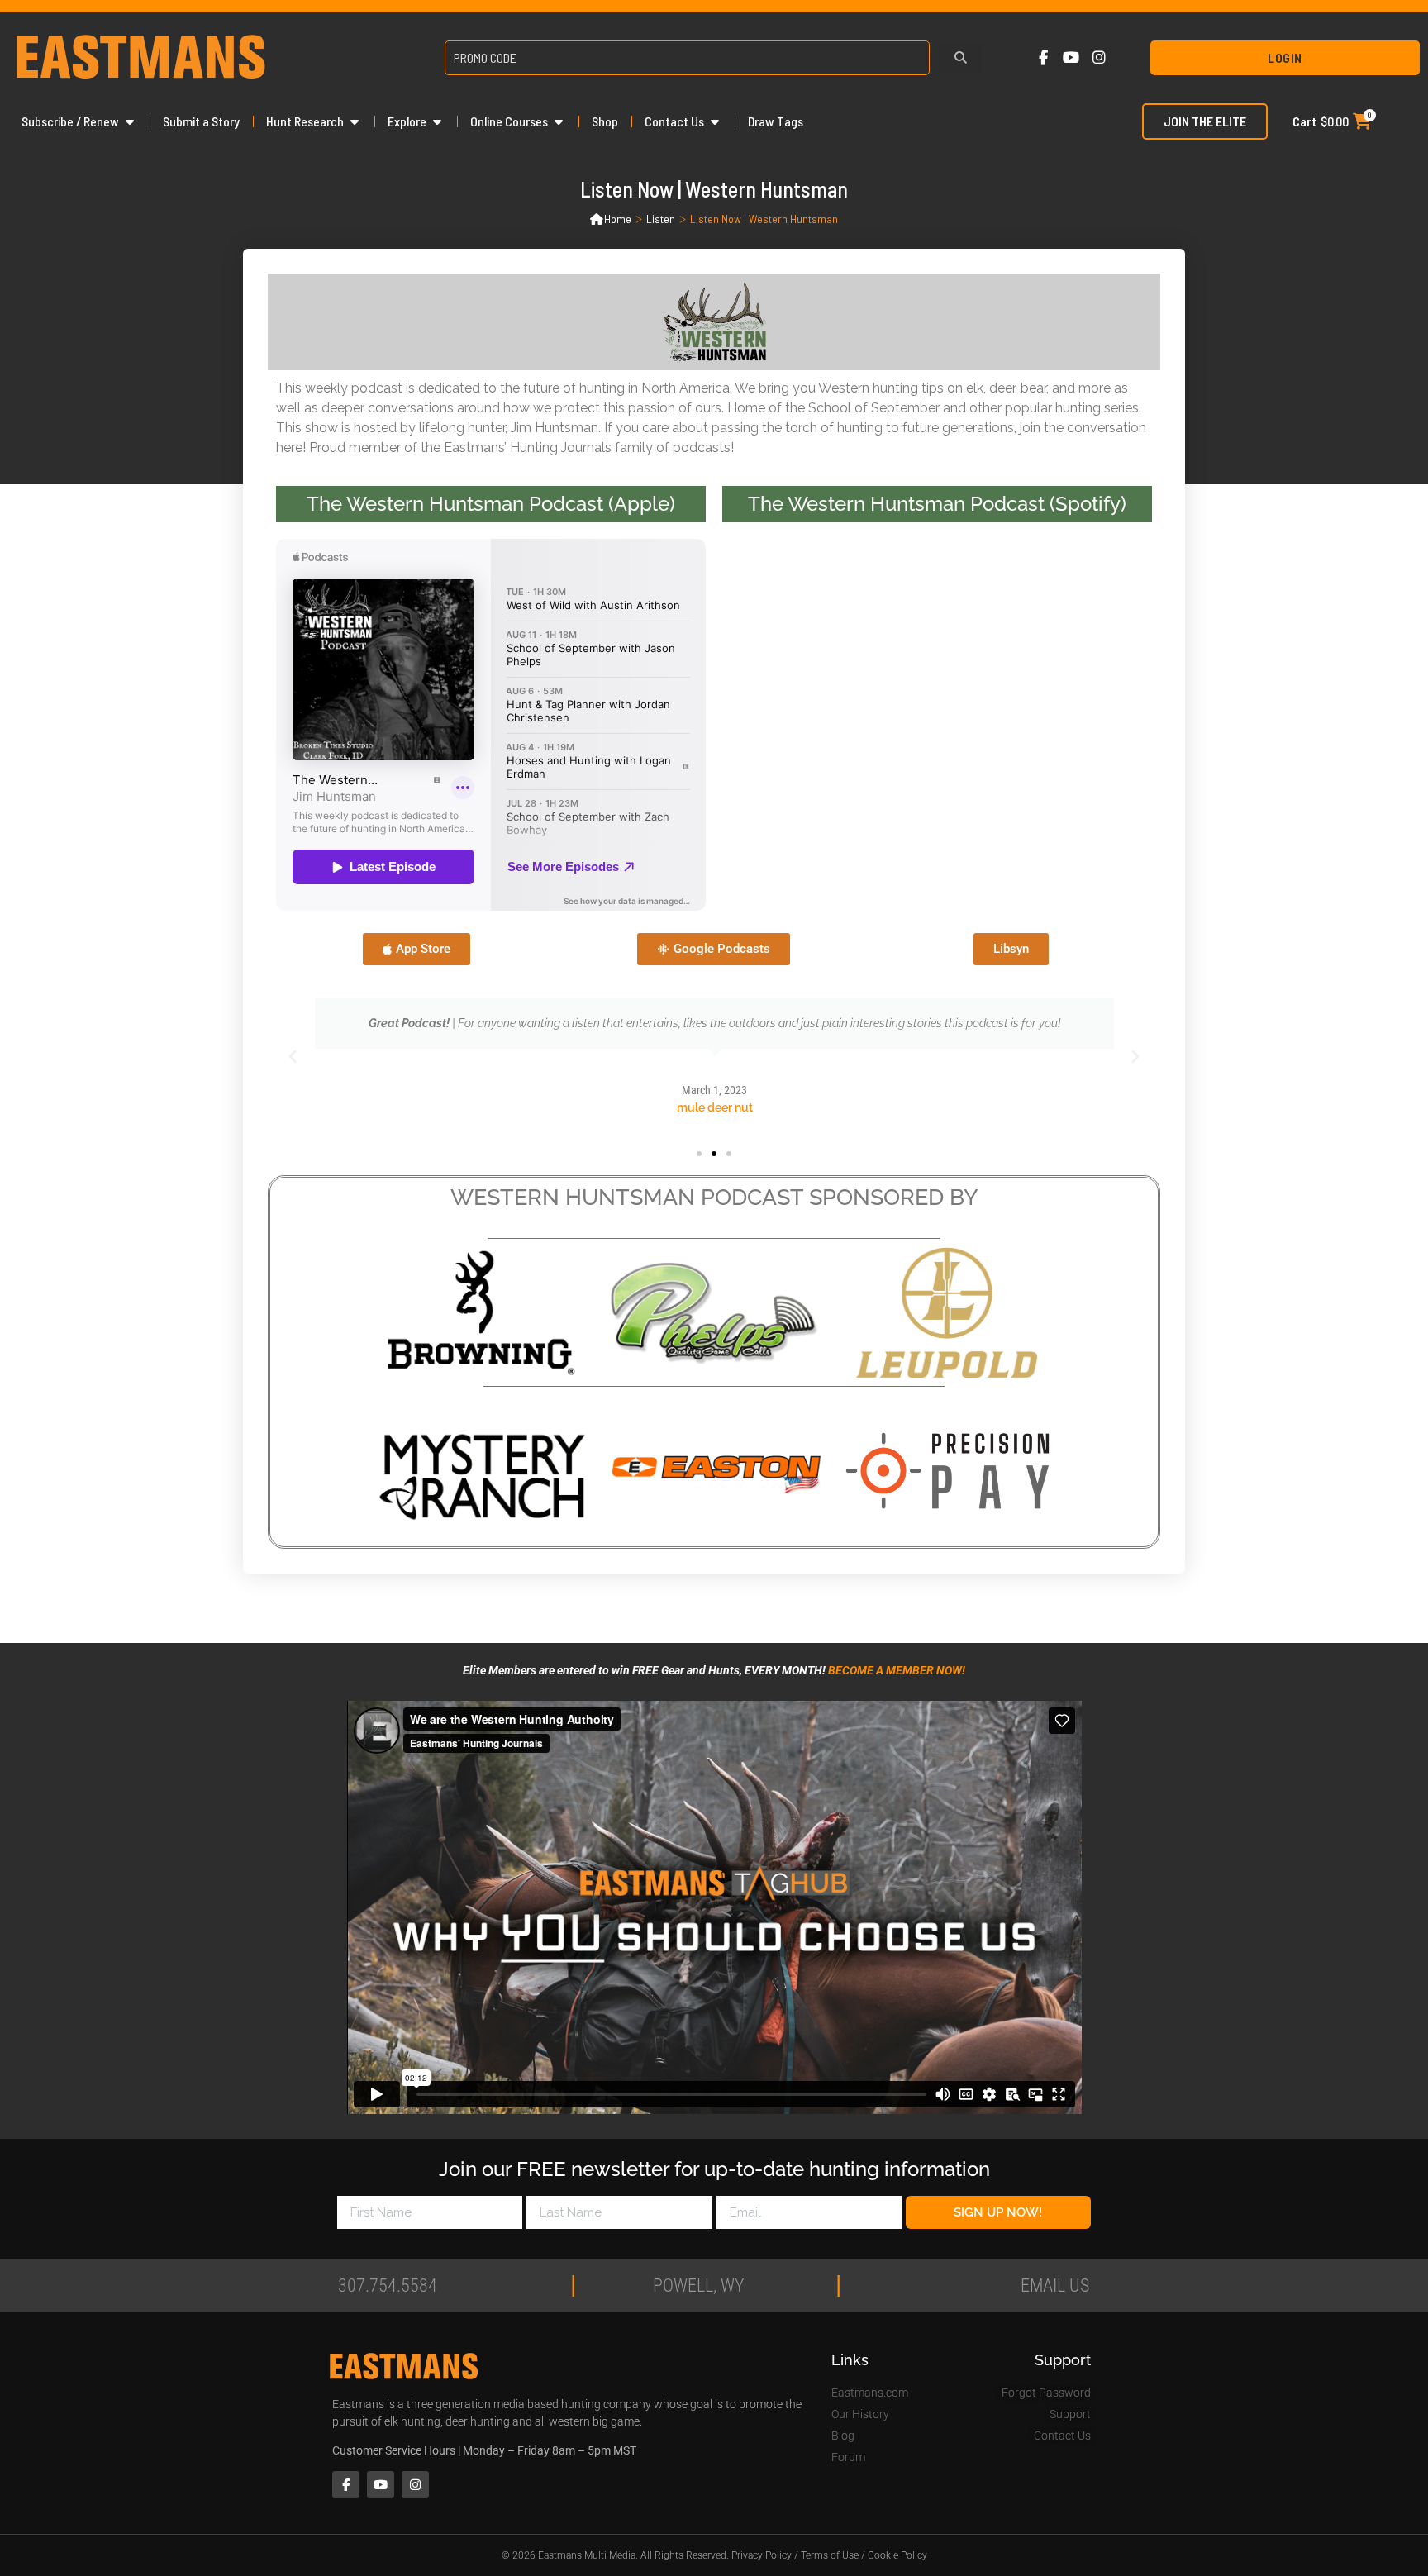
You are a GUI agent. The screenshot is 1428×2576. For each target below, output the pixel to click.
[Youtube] (1071, 58)
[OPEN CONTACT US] (715, 121)
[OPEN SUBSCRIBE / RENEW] (130, 121)
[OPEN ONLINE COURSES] (559, 121)
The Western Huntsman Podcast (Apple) (491, 504)
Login (1285, 57)
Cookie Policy (897, 2555)
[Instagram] (1099, 58)
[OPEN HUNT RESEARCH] (355, 121)
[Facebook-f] (1043, 58)
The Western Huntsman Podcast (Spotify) (937, 504)
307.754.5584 (388, 2285)
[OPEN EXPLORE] (437, 121)
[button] (293, 1057)
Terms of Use (830, 2555)
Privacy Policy (762, 2555)
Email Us (1055, 2285)
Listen (661, 219)
